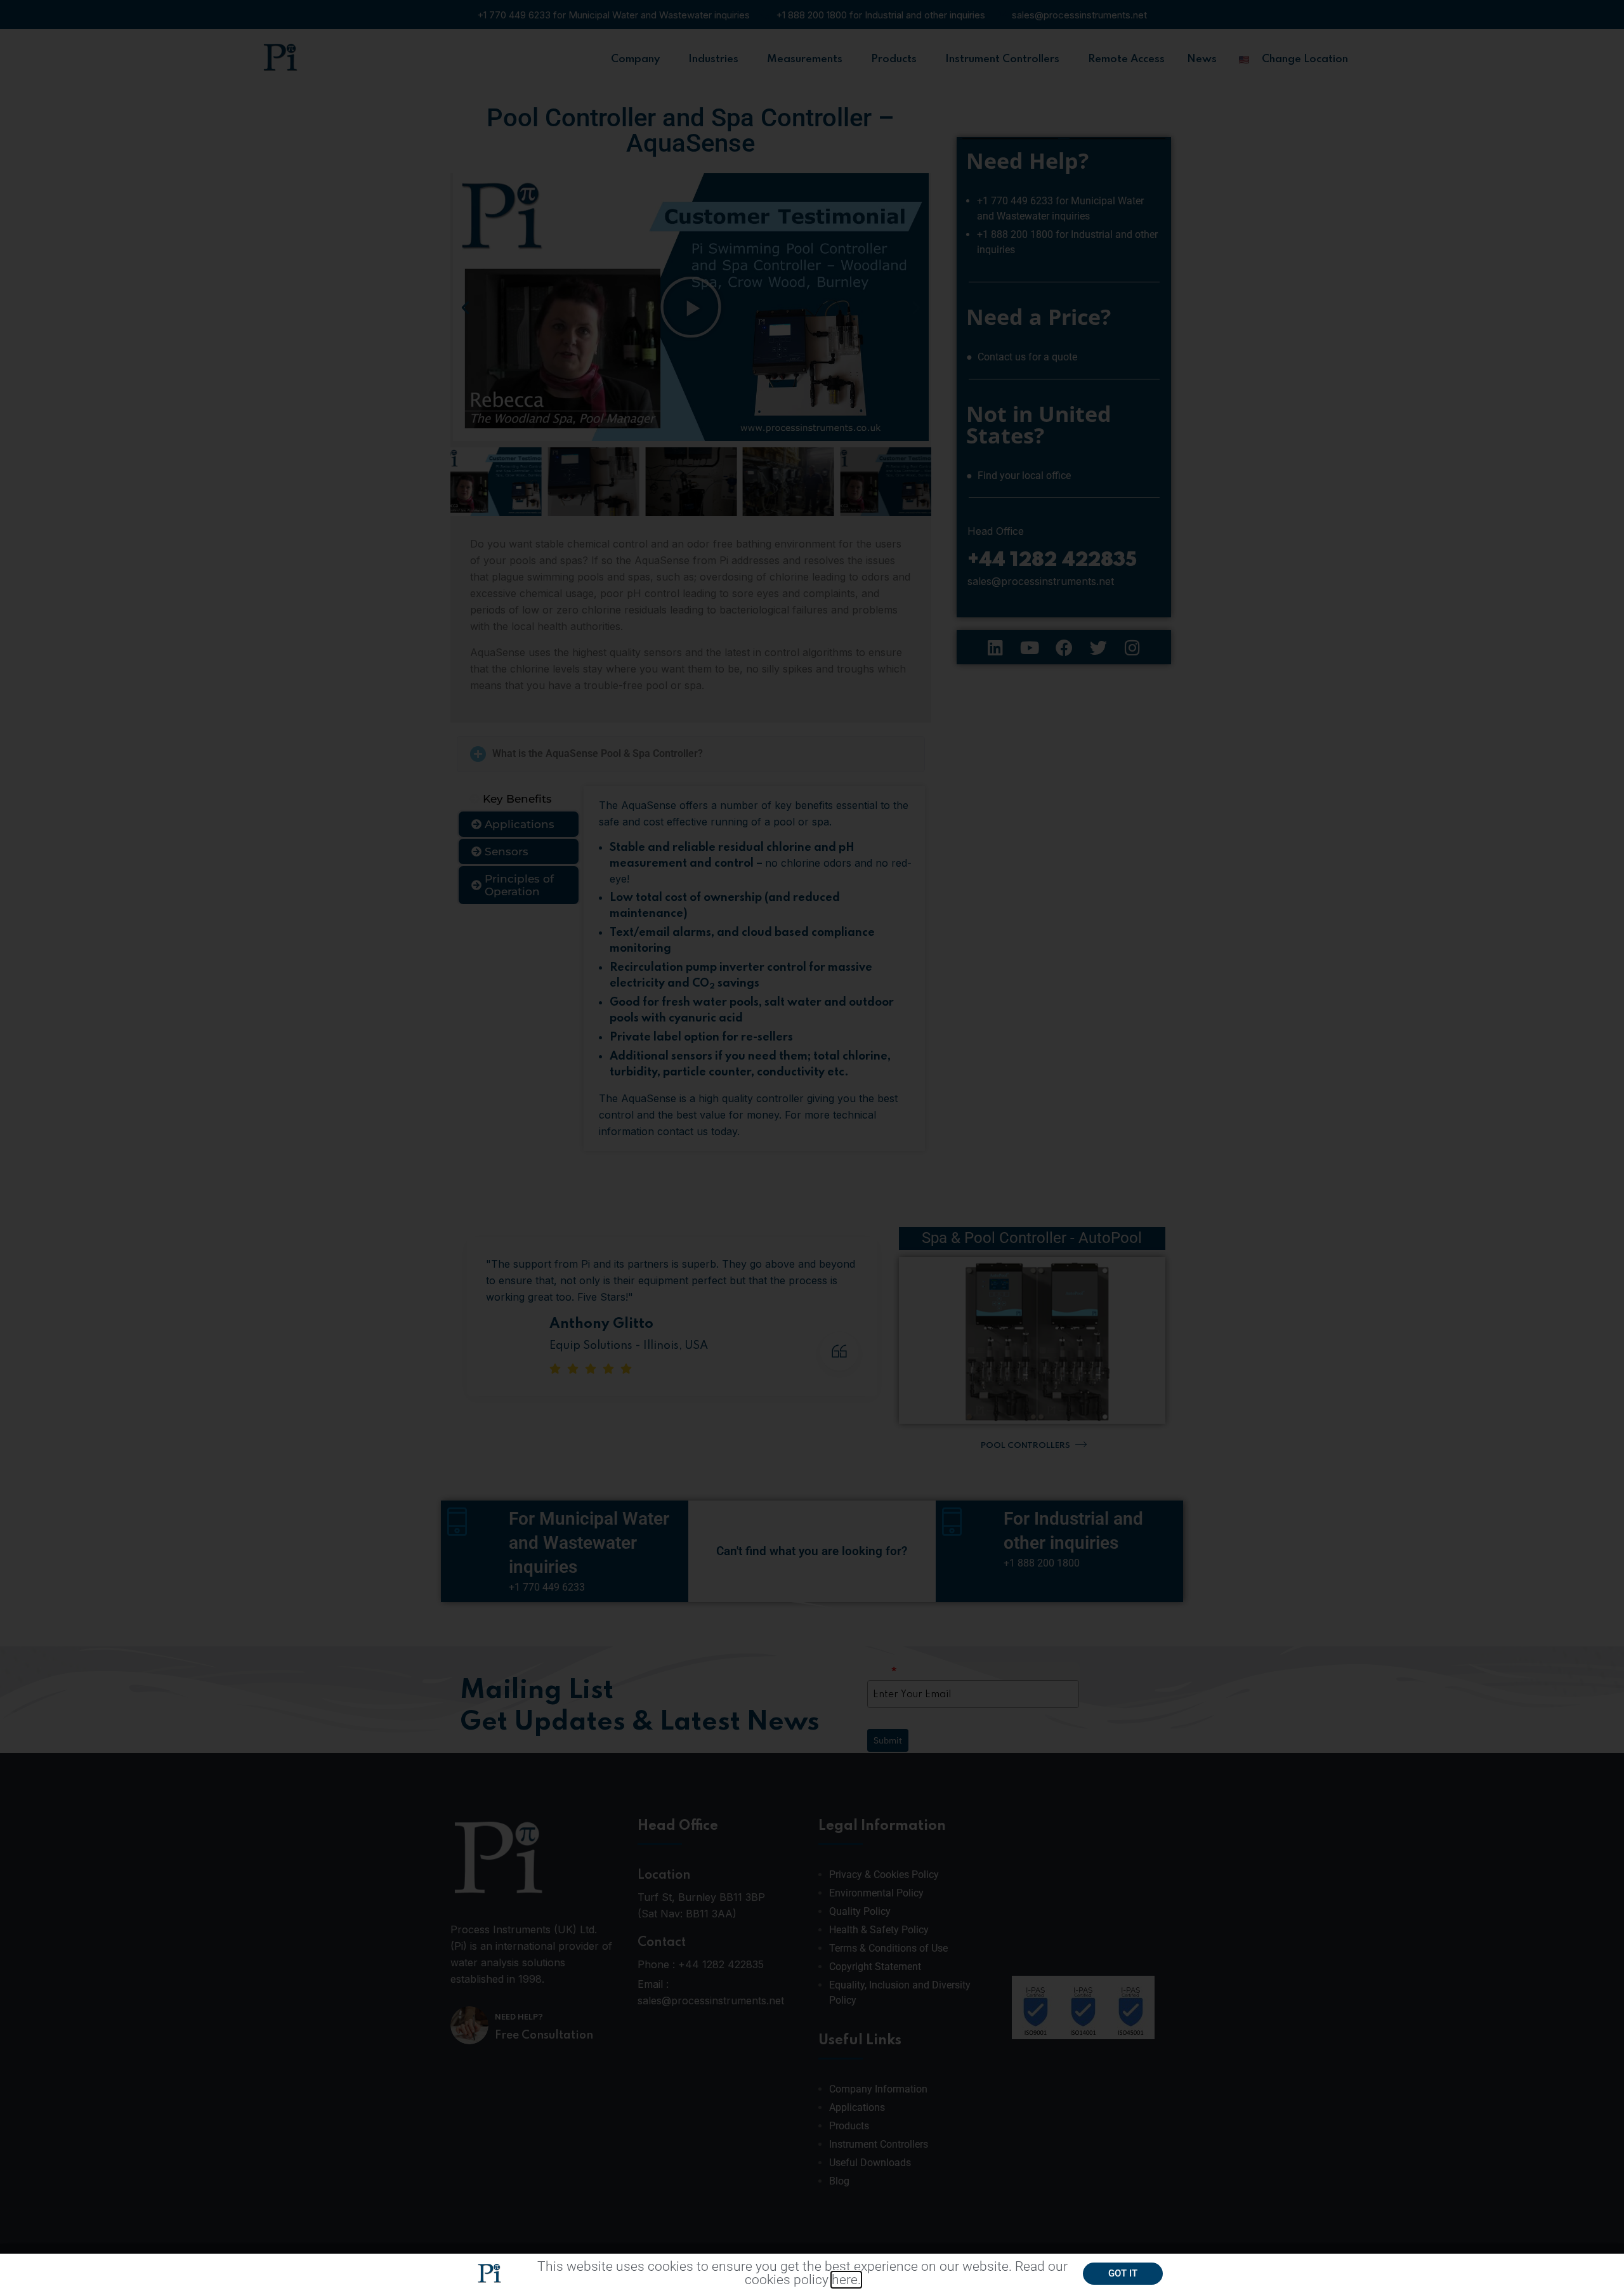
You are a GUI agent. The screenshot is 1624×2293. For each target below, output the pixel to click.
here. (846, 2280)
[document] (812, 1146)
